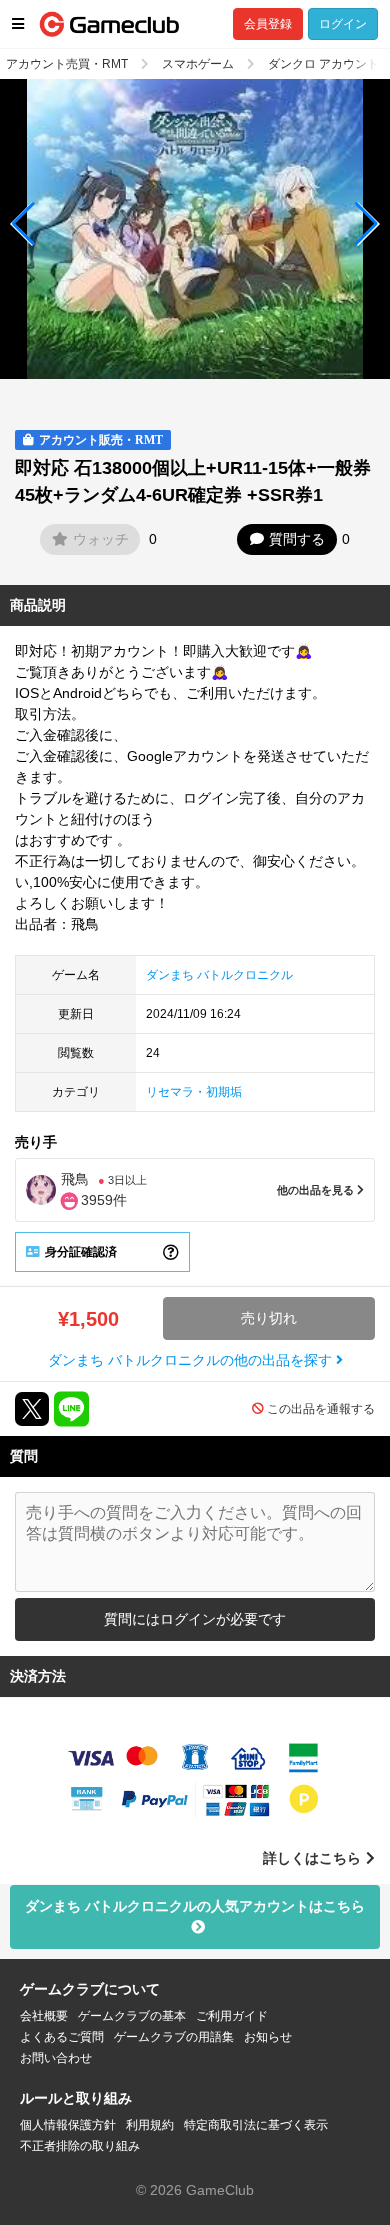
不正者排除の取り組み (80, 2146)
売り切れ (269, 1318)
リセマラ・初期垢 (194, 1092)
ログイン (343, 24)
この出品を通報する (321, 1409)
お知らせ (268, 2037)
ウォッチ (101, 539)
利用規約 (150, 2125)
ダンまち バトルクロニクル (219, 975)
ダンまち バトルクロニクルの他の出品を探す (192, 1360)
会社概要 (44, 2016)
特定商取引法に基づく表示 (256, 2125)
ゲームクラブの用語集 (174, 2037)
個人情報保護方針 (68, 2125)
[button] (23, 224)
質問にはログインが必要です (195, 1619)
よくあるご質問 (62, 2037)
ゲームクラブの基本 (132, 2016)
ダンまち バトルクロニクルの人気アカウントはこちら (195, 1906)
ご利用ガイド (232, 2016)
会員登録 (268, 24)
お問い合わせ (56, 2058)
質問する (297, 539)
